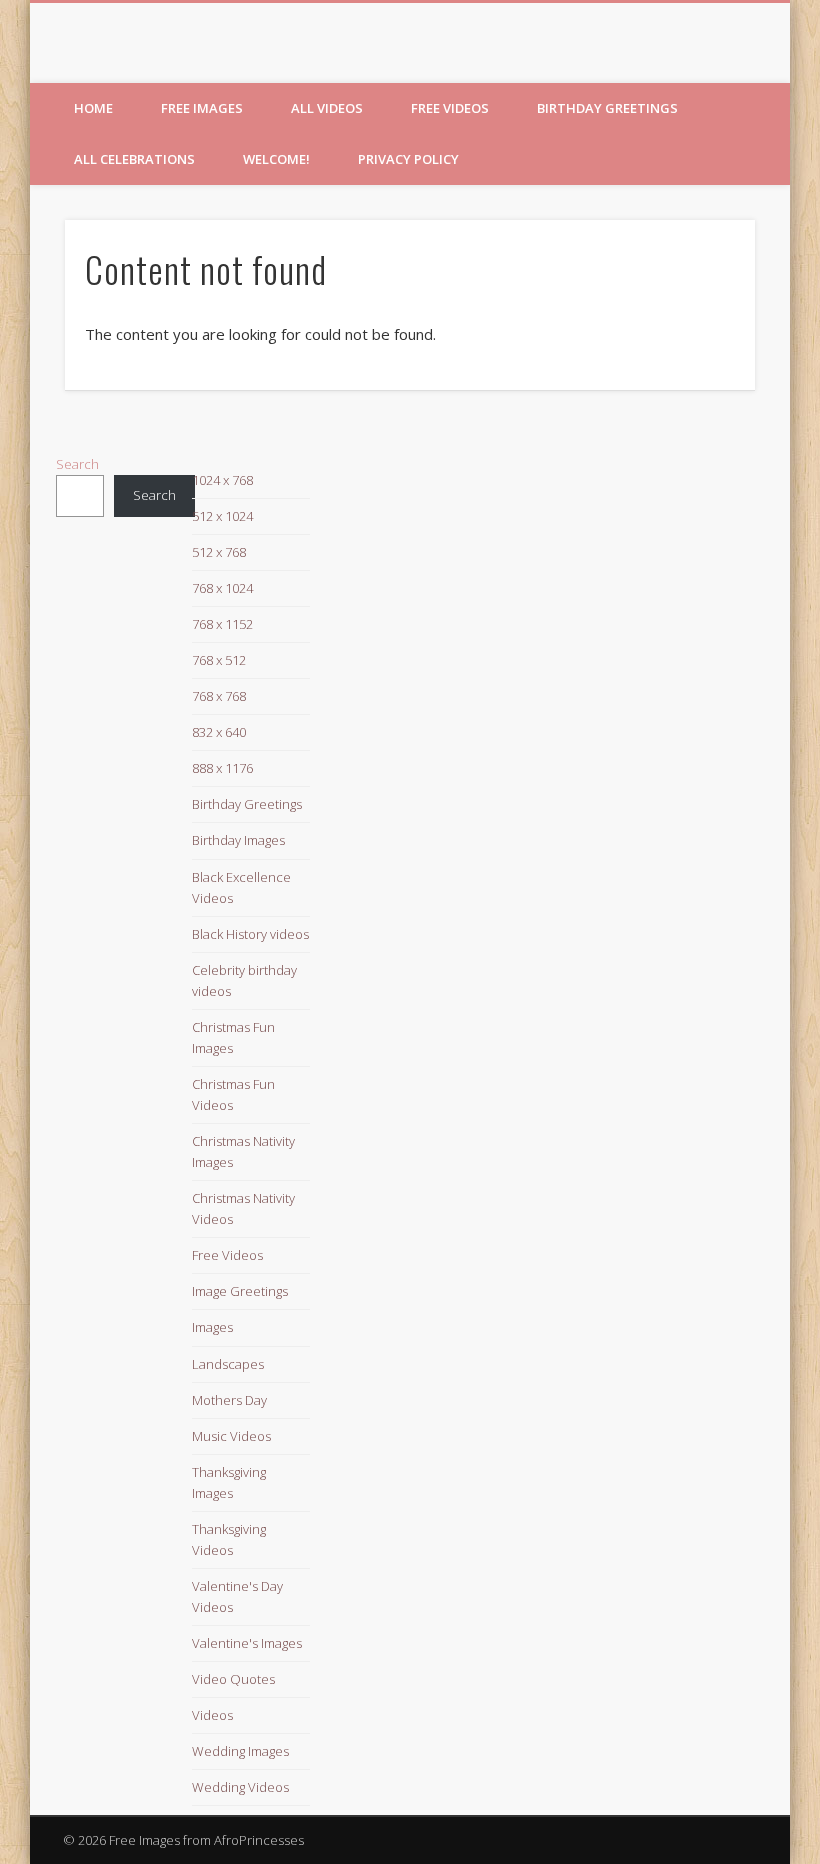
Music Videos (231, 1436)
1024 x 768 (222, 480)
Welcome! (276, 159)
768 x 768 (219, 696)
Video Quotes (233, 1679)
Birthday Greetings (607, 108)
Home (93, 108)
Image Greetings (240, 1291)
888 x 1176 (222, 768)
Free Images (202, 108)
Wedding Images (240, 1751)
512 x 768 (219, 552)
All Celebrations (134, 159)
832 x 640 (219, 732)
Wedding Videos (240, 1787)
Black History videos (250, 934)
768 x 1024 (222, 588)
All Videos (327, 108)
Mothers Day (229, 1400)
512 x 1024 (222, 516)
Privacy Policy (408, 159)
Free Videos (450, 108)
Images (212, 1327)
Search (77, 464)
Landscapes (228, 1364)
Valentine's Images (247, 1643)
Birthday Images (238, 840)
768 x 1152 (222, 624)
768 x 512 (219, 660)
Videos (212, 1715)
